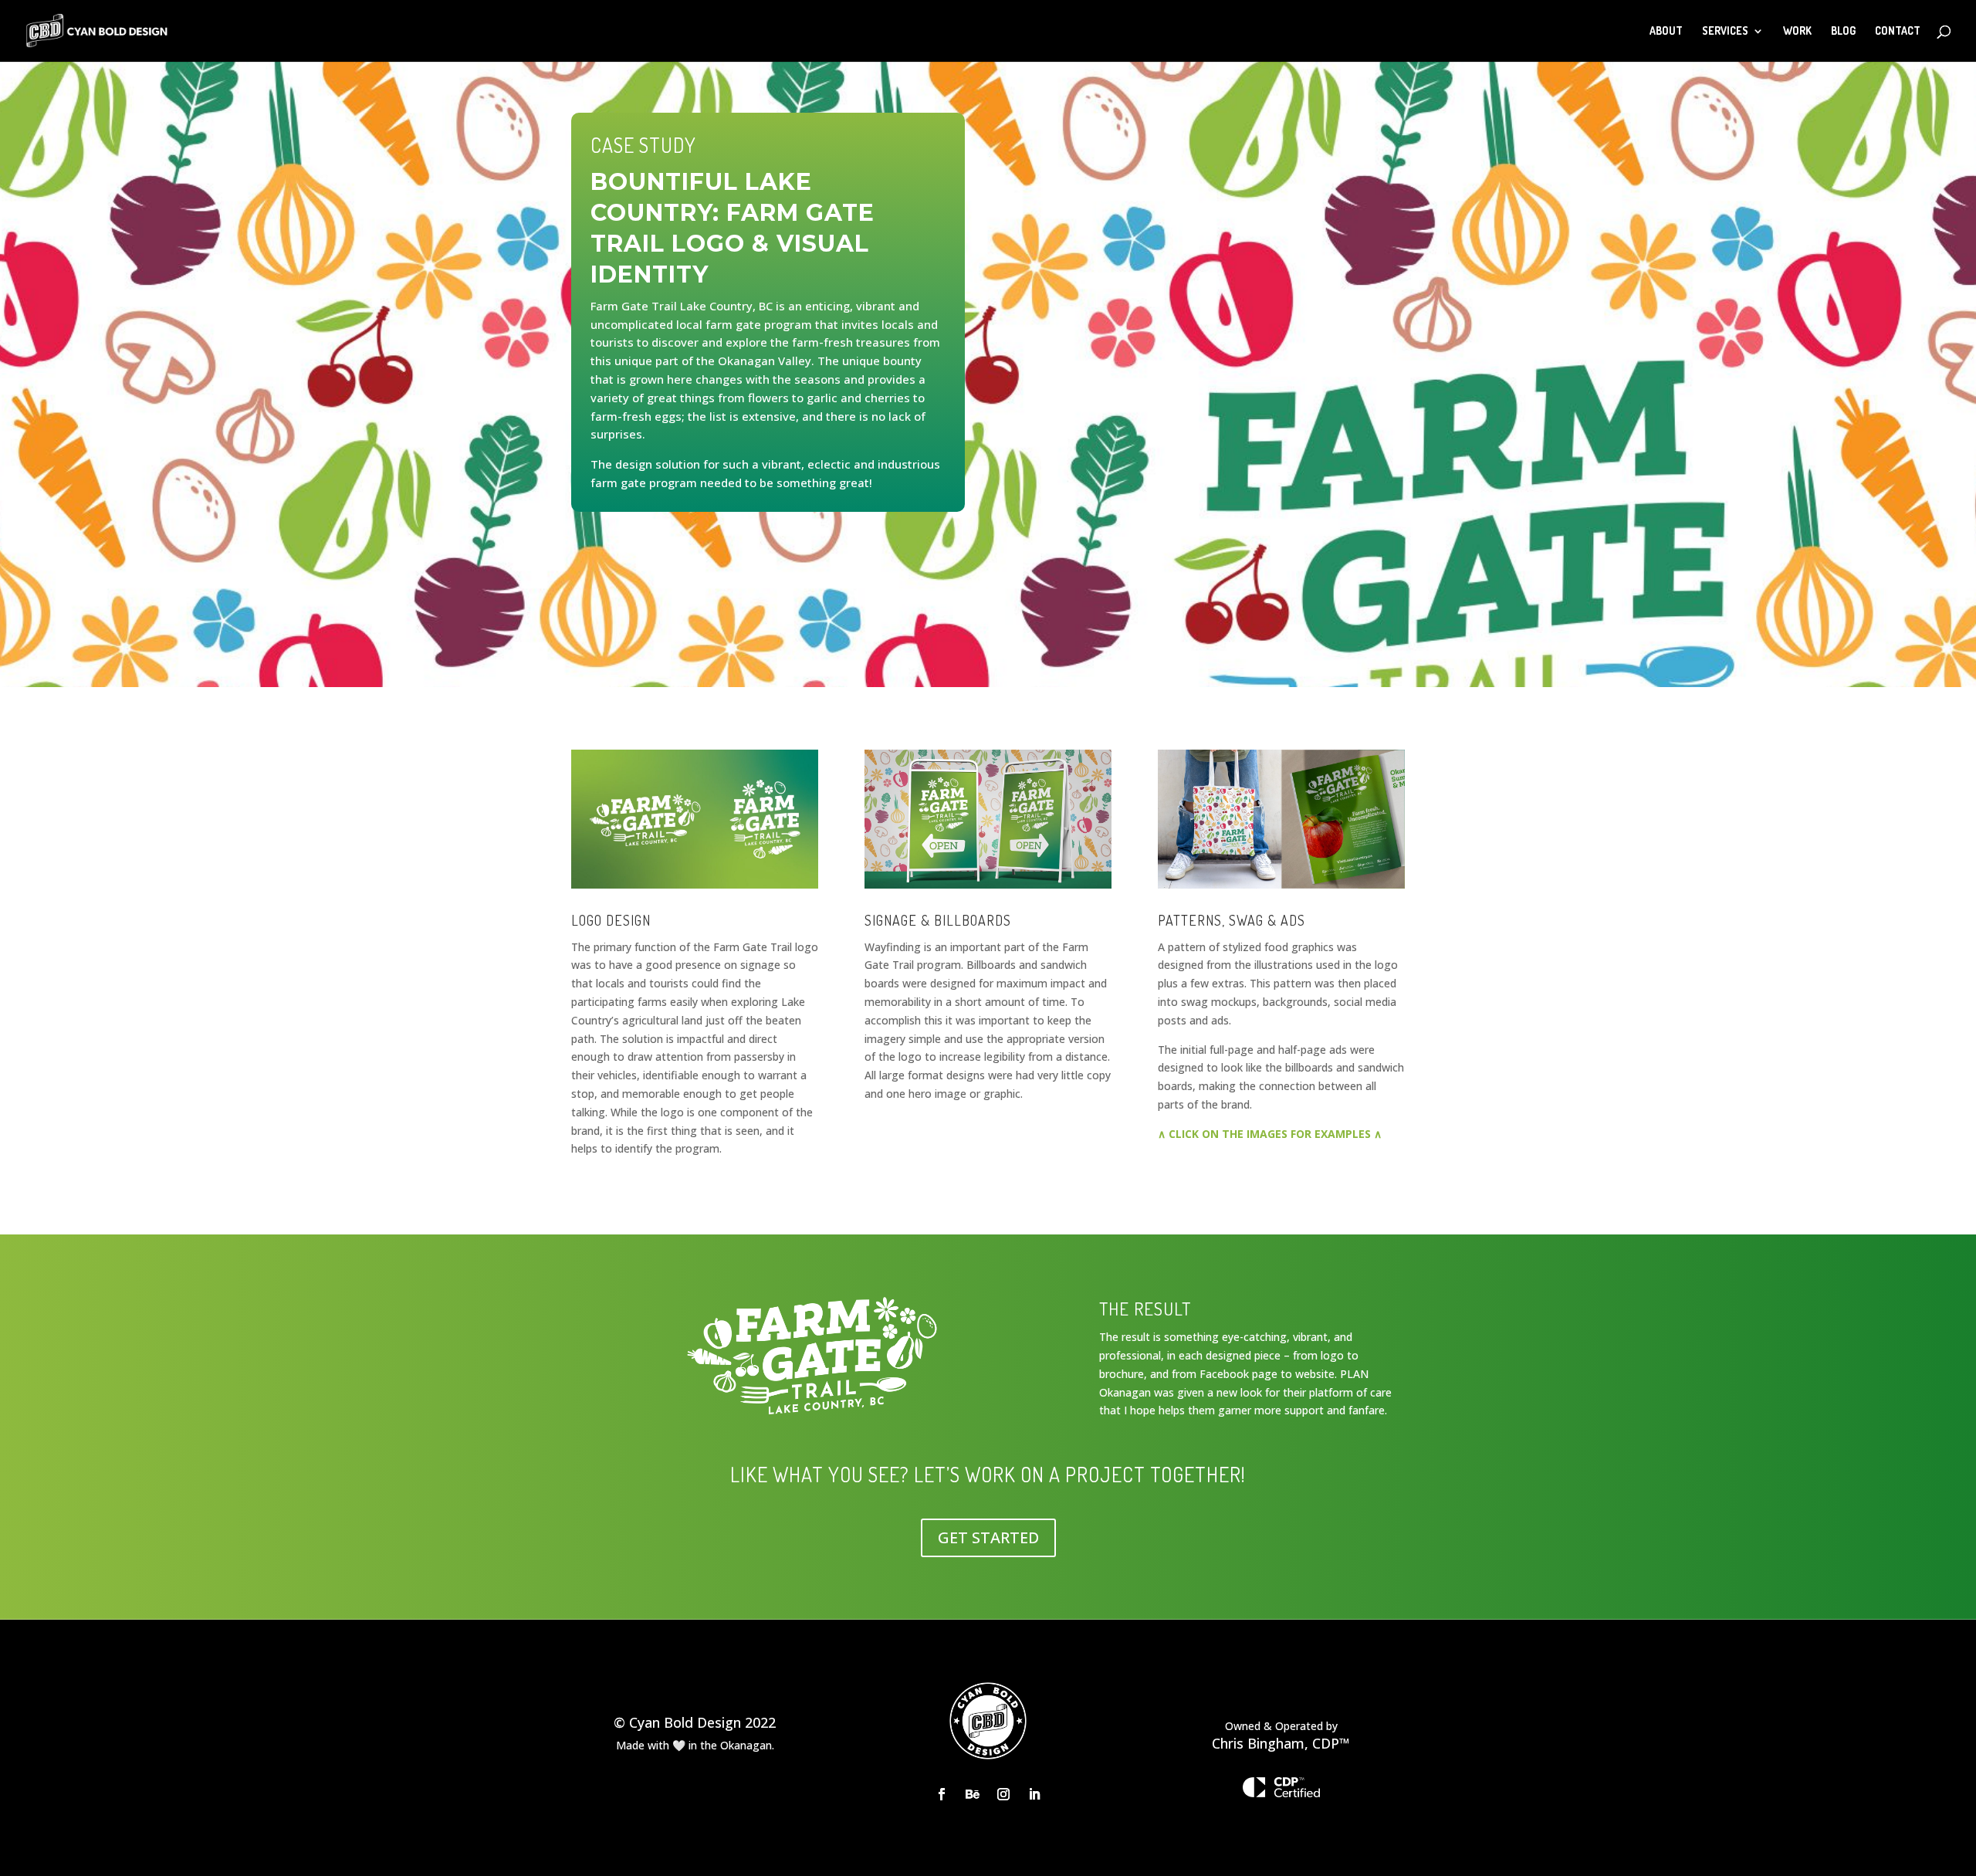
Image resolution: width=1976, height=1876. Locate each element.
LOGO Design (611, 920)
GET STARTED (988, 1537)
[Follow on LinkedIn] (1034, 1794)
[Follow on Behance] (973, 1794)
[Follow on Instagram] (1003, 1794)
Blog (1843, 31)
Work (1797, 31)
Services (1725, 31)
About (1666, 31)
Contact (1898, 31)
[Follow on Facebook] (942, 1794)
